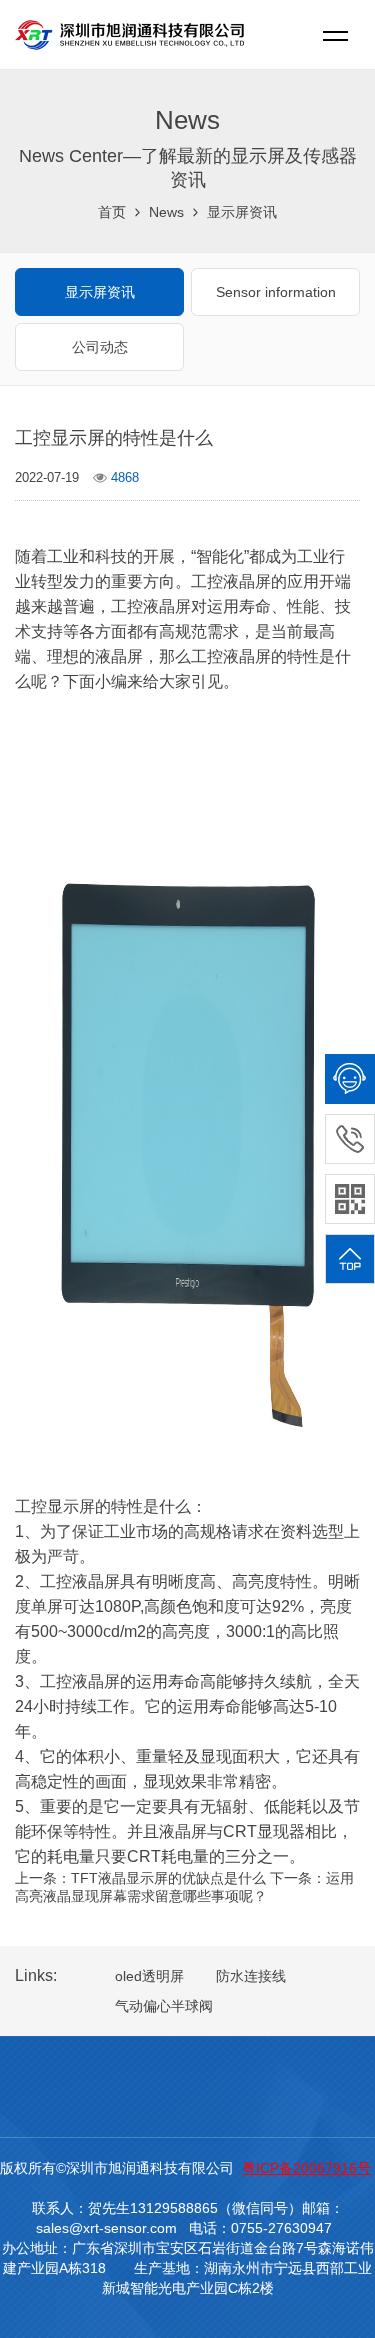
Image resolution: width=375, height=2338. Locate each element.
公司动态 (100, 347)
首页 (112, 212)
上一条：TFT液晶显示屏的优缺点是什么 (140, 1878)
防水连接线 (251, 1976)
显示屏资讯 (242, 212)
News (166, 212)
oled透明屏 (149, 1976)
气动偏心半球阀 (164, 2006)
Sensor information (276, 292)
